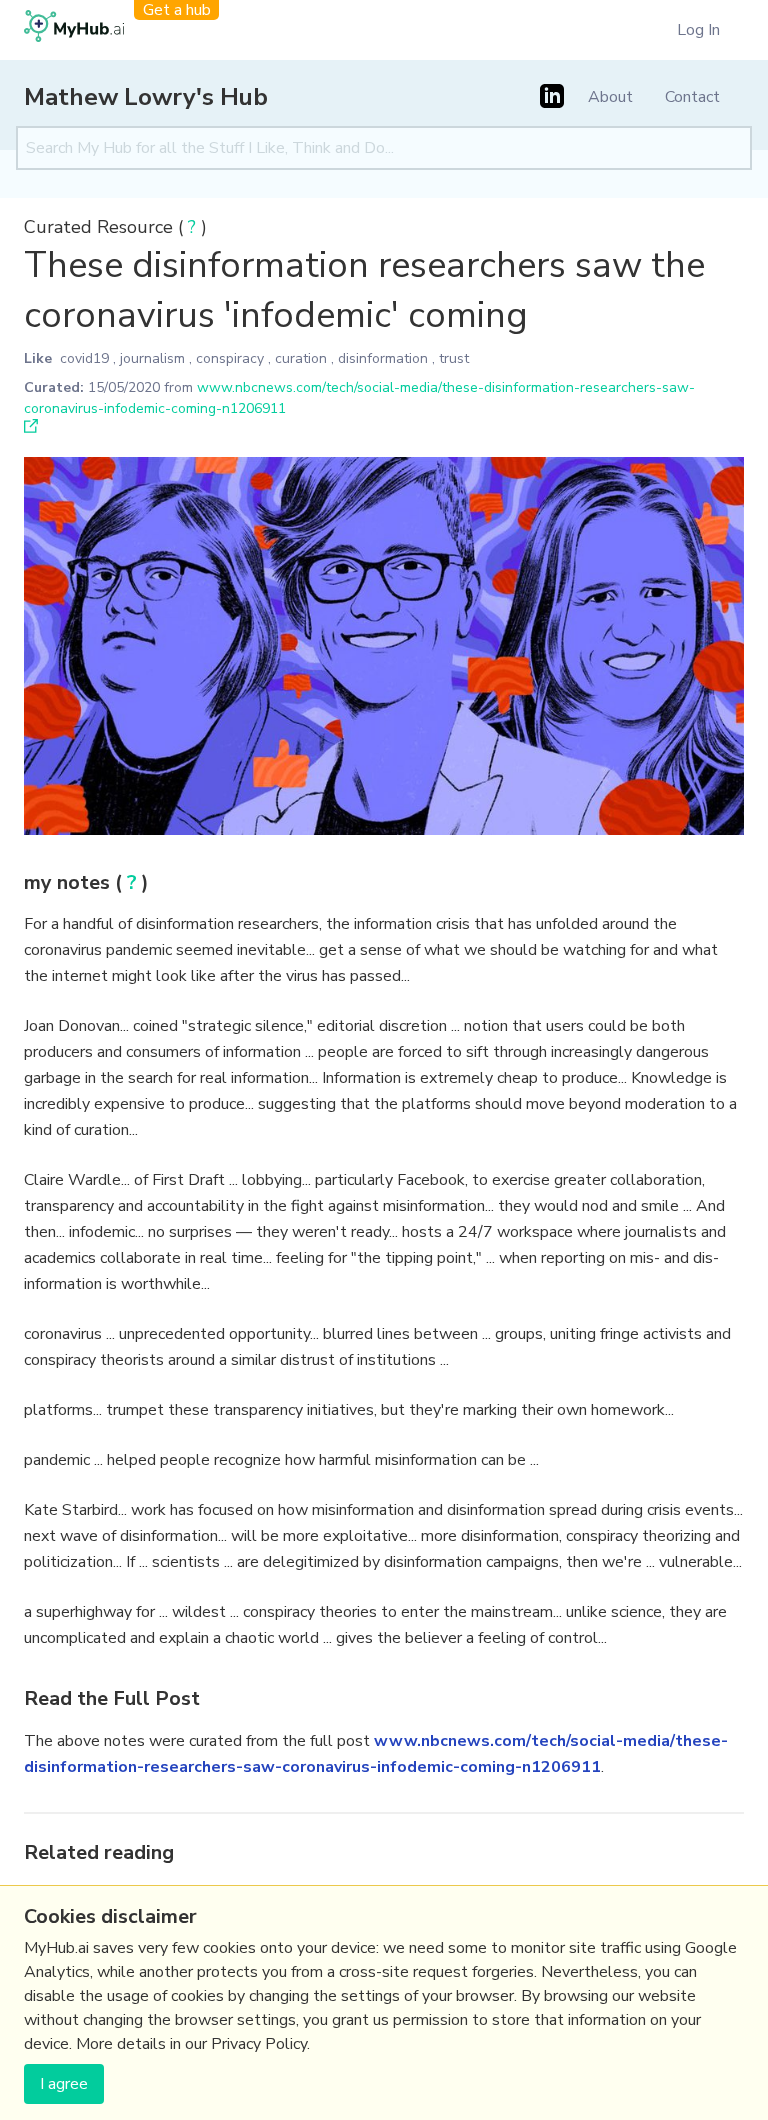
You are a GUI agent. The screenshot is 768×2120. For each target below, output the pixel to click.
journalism (152, 358)
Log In (698, 30)
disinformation (383, 358)
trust (454, 358)
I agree (64, 2084)
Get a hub (177, 10)
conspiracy (230, 358)
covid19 (84, 358)
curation (301, 358)
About (610, 97)
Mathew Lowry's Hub (146, 97)
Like (38, 358)
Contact (692, 97)
